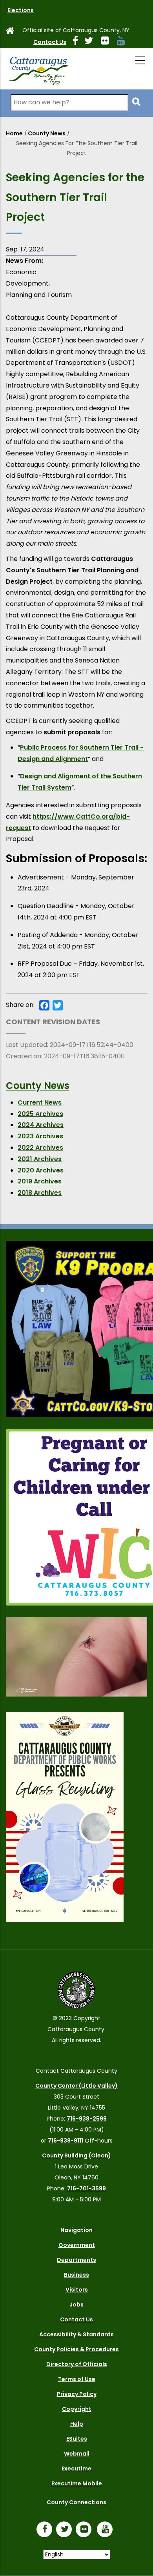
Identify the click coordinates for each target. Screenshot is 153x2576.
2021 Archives (40, 1159)
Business (76, 2275)
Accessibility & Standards (76, 2334)
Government (77, 2245)
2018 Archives (40, 1193)
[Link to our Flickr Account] (108, 42)
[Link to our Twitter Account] (92, 42)
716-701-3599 (87, 2188)
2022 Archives (40, 1148)
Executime (76, 2469)
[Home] (38, 69)
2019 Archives (40, 1181)
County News (47, 133)
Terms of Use (77, 2379)
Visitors (77, 2290)
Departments (76, 2260)
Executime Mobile (77, 2483)
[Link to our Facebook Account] (78, 42)
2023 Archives (40, 1136)
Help (77, 2424)
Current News (40, 1102)
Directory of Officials (77, 2364)
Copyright (77, 2409)
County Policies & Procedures (76, 2349)
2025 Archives (40, 1114)
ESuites (77, 2439)
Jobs (76, 2305)
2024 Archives (41, 1125)
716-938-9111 (66, 2141)
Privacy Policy (77, 2394)
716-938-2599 (87, 2119)
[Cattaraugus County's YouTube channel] (124, 42)
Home (14, 133)
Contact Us (50, 42)
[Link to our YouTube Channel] (107, 2530)
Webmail (77, 2454)
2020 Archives (41, 1170)
